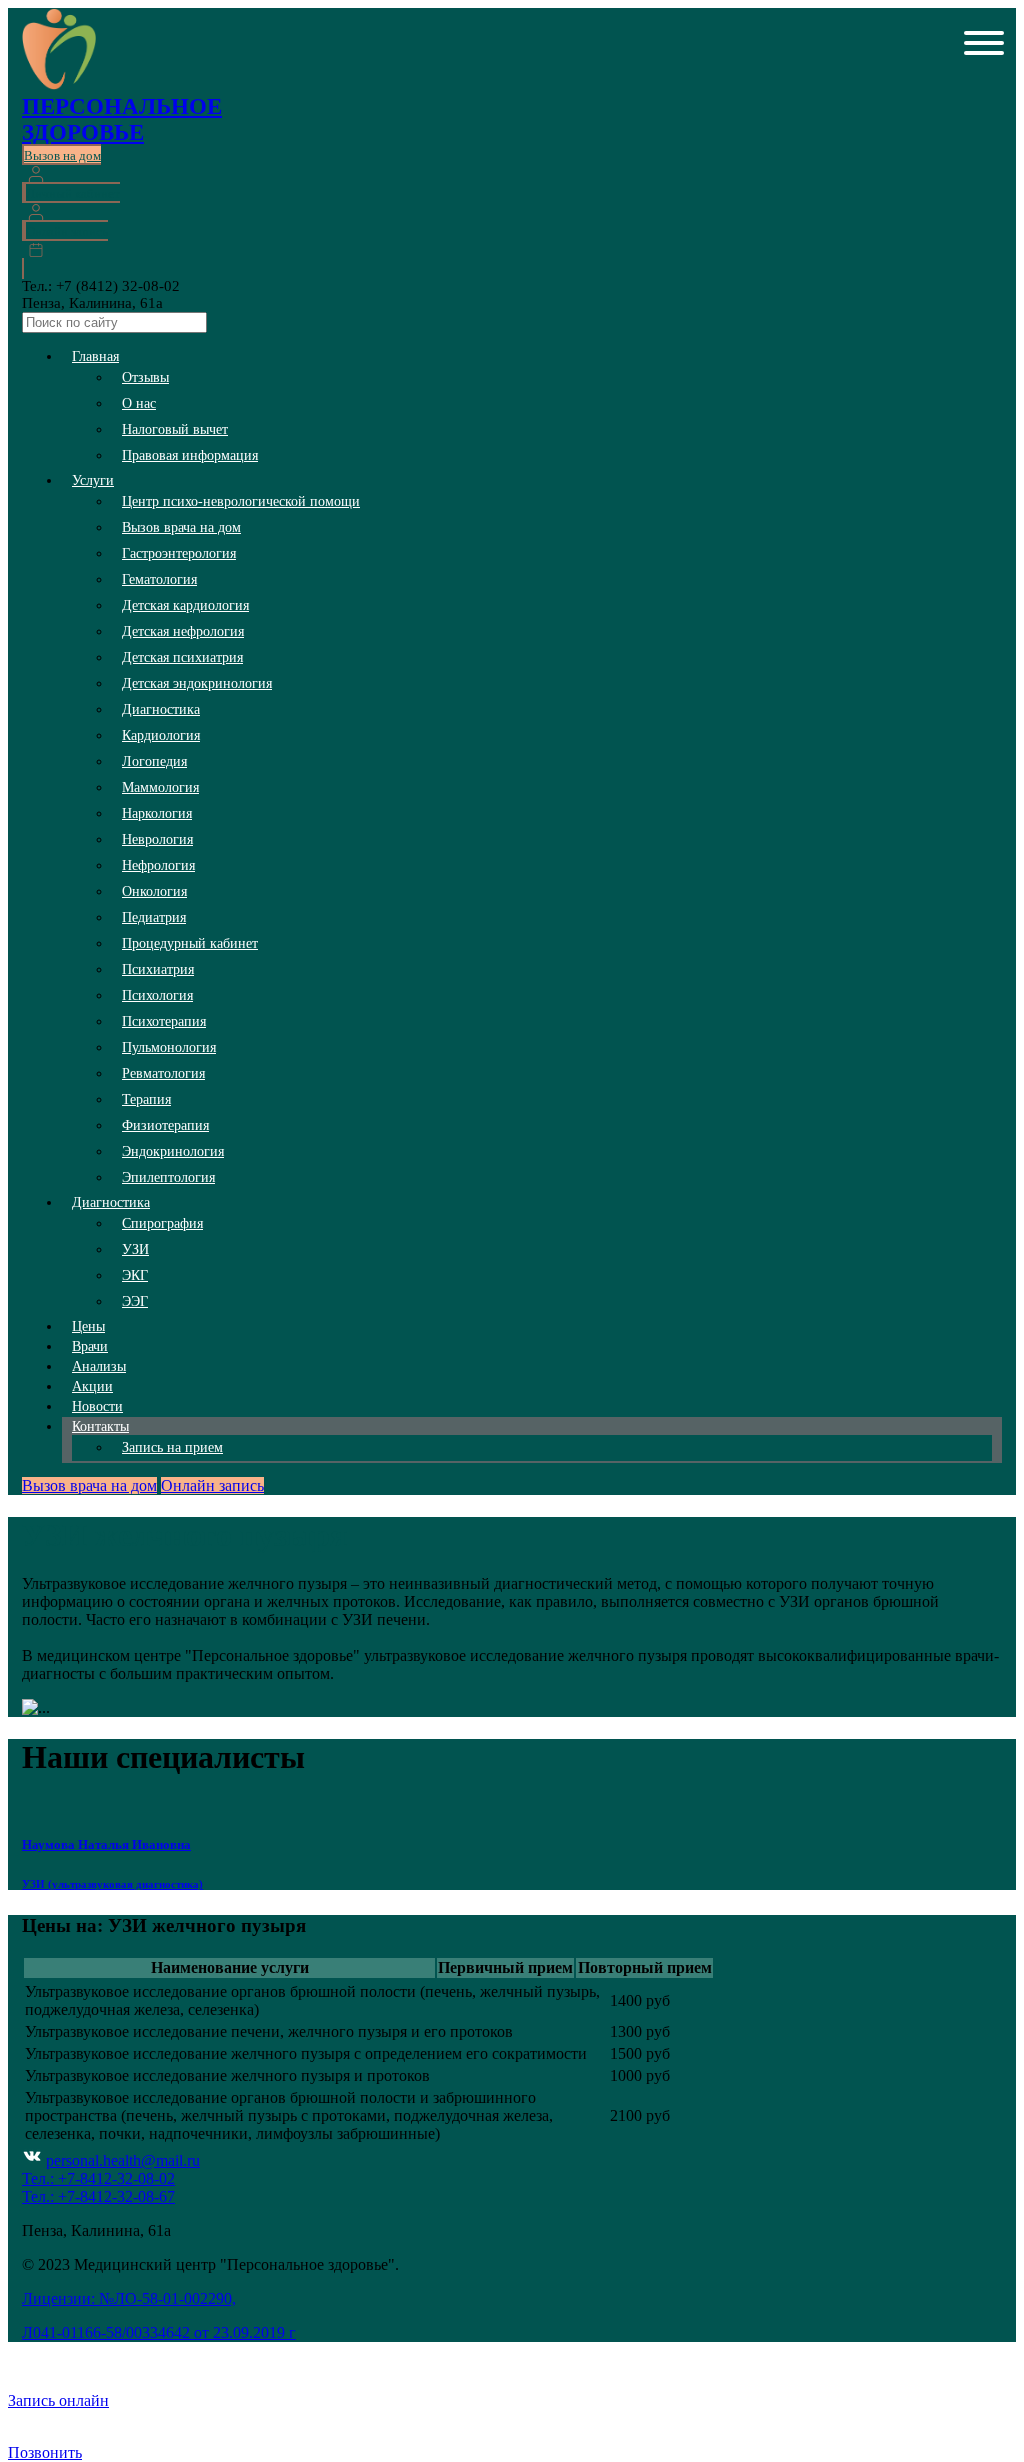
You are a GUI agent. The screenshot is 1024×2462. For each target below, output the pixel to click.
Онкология (154, 891)
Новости (97, 1406)
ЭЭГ (135, 1301)
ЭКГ (135, 1275)
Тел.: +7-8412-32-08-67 (98, 2196)
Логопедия (154, 761)
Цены (88, 1326)
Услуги (93, 480)
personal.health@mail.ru (123, 2160)
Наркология (157, 813)
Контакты (100, 1426)
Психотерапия (164, 1021)
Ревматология (163, 1073)
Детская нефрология (183, 631)
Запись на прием (172, 1447)
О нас (139, 403)
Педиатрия (154, 917)
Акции (92, 1386)
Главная (95, 356)
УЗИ (135, 1249)
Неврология (157, 839)
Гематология (159, 579)
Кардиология (161, 735)
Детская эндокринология (197, 683)
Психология (157, 995)
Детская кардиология (185, 605)
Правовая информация (190, 455)
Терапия (146, 1099)
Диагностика (161, 709)
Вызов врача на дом (181, 527)
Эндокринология (173, 1151)
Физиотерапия (165, 1125)
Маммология (160, 787)
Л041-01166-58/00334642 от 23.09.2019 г (159, 2332)
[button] (984, 45)
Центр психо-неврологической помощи (241, 501)
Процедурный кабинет (190, 943)
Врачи (90, 1346)
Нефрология (158, 865)
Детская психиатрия (182, 657)
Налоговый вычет (175, 429)
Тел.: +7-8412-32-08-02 (98, 2178)
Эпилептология (168, 1177)
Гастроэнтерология (179, 553)
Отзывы (145, 377)
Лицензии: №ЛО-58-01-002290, (129, 2298)
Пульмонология (169, 1047)
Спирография (162, 1223)
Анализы (99, 1366)
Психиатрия (158, 969)
